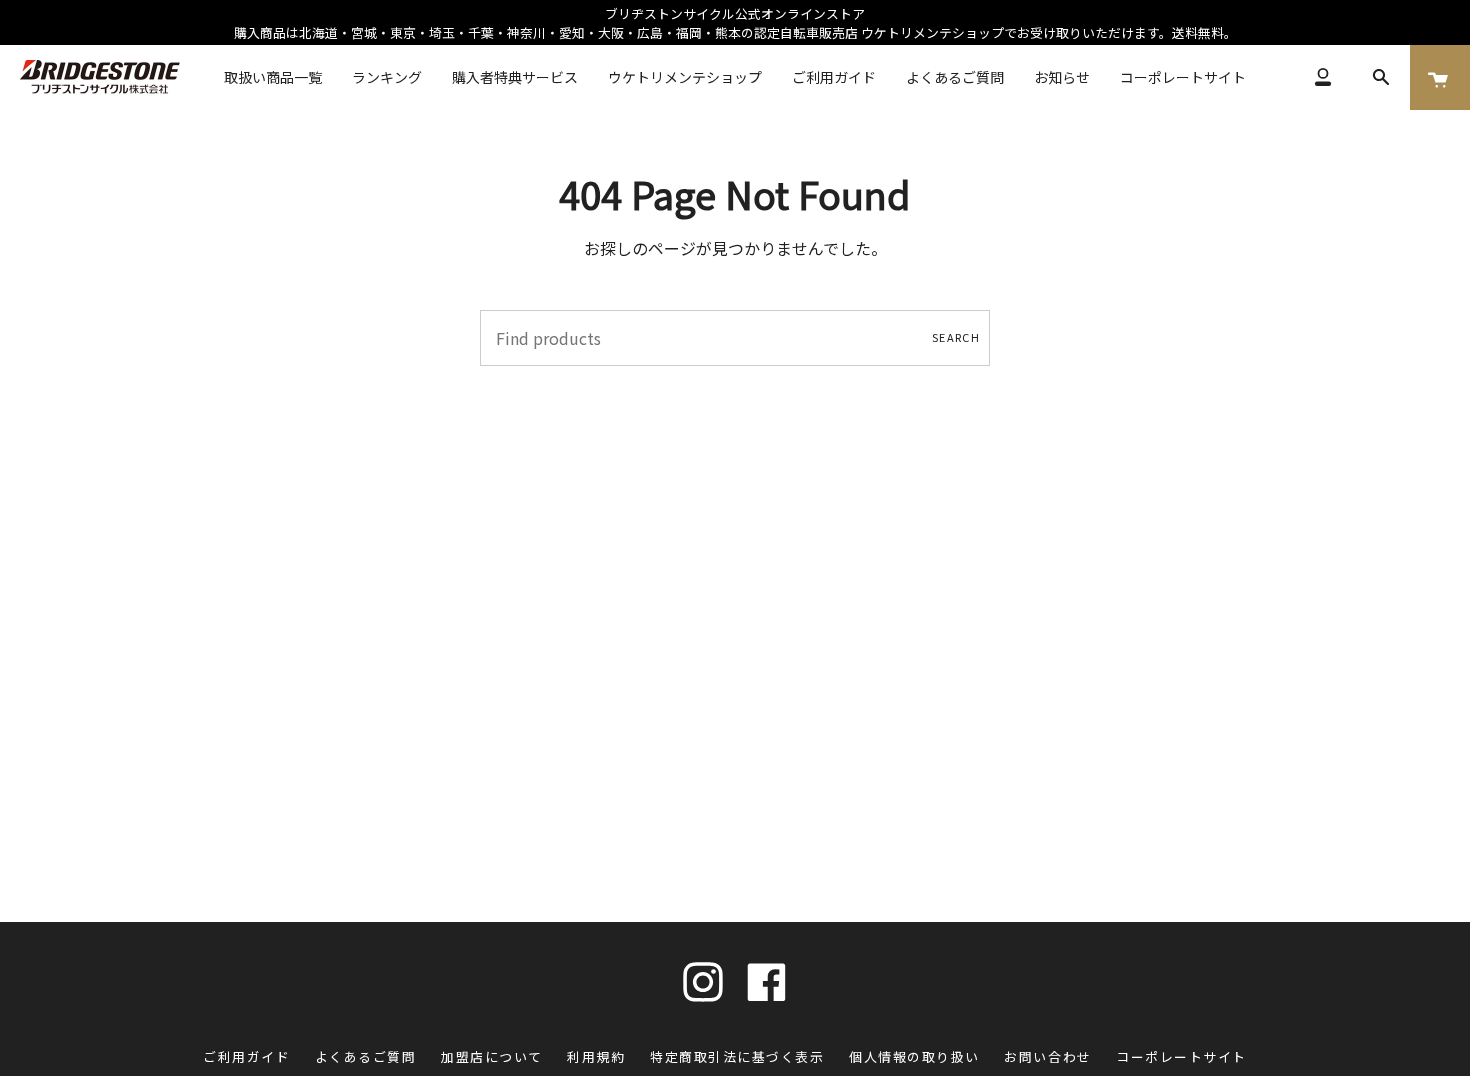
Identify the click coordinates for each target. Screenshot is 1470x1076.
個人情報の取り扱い (914, 1056)
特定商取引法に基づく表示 (737, 1056)
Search (956, 337)
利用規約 (596, 1056)
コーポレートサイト (1181, 1056)
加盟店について (492, 1056)
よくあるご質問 (366, 1056)
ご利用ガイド (246, 1056)
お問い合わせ (1047, 1056)
